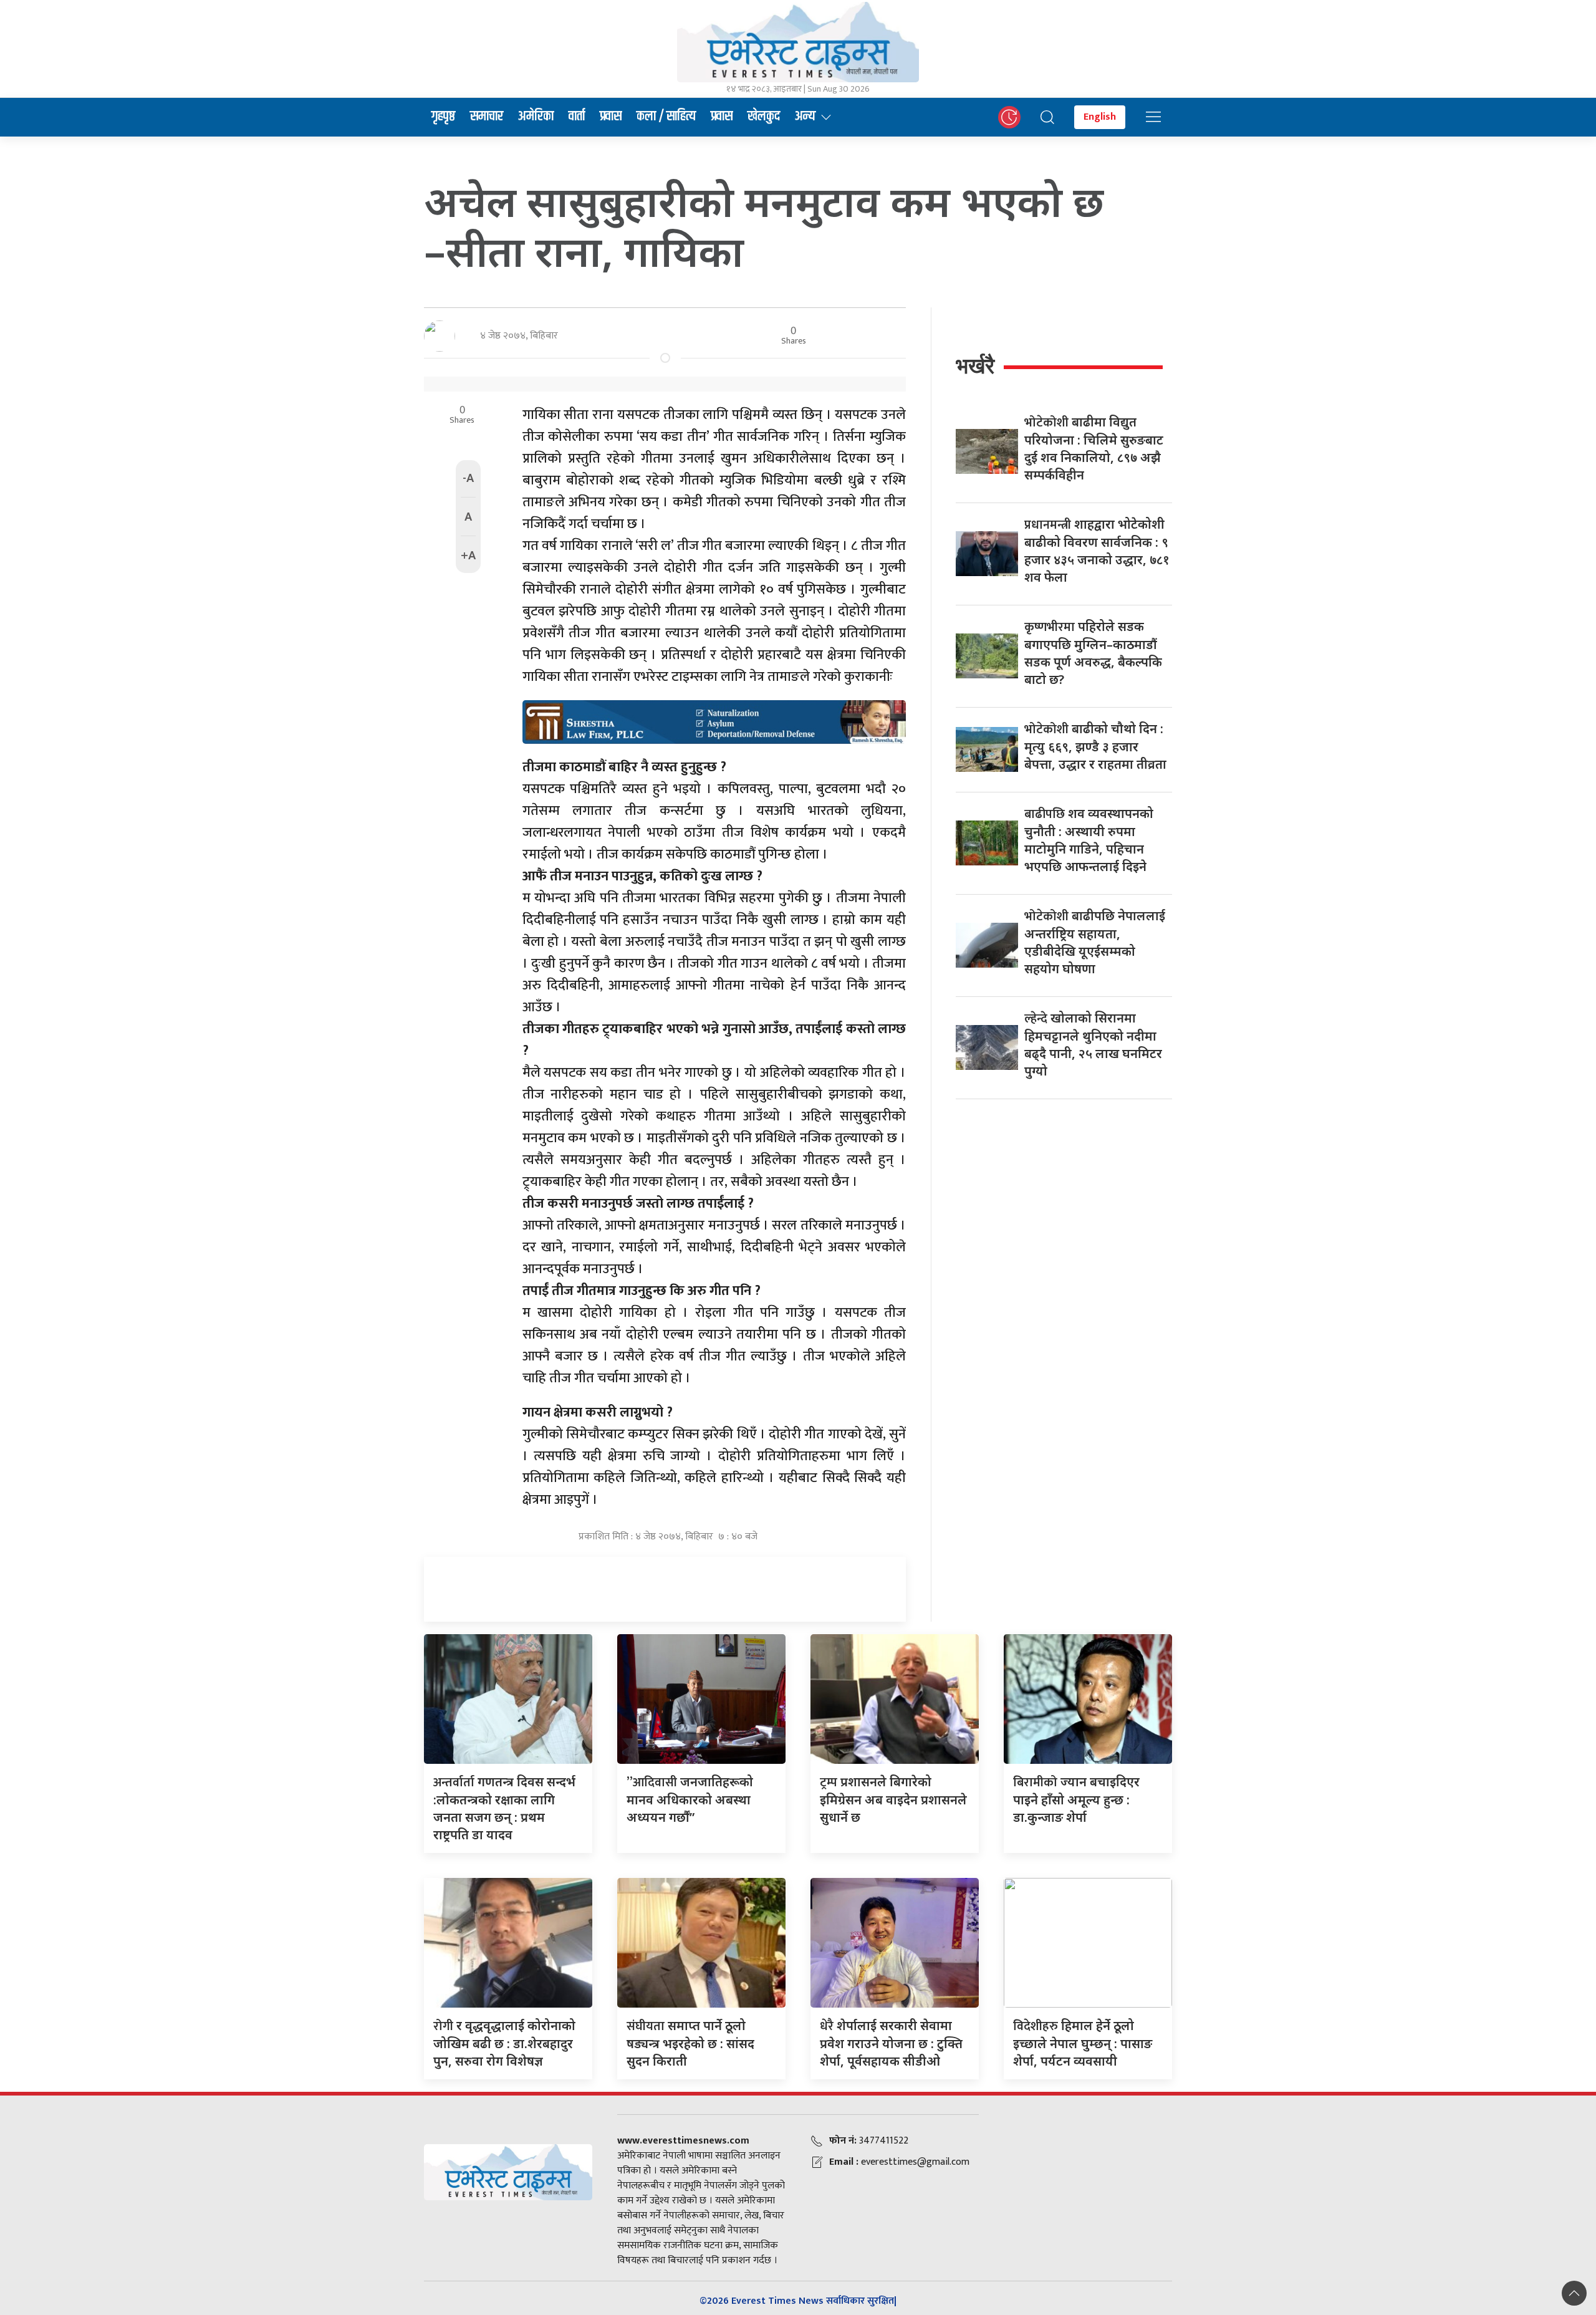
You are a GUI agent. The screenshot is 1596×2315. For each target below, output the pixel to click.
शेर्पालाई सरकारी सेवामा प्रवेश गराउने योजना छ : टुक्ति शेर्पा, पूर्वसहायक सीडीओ (891, 2043)
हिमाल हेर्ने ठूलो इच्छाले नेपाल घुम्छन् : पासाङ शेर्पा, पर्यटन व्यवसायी (1083, 2043)
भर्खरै (975, 366)
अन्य (805, 117)
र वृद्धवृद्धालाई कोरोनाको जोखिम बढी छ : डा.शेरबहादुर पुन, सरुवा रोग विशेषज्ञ (504, 2043)
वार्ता (577, 117)
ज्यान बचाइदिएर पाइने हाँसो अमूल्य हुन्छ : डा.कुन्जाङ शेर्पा (1076, 1799)
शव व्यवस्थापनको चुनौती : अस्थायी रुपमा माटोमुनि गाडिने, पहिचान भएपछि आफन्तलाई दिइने (1089, 840)
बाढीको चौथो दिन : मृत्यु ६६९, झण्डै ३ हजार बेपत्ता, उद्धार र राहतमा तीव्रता (1095, 746)
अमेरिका (536, 117)
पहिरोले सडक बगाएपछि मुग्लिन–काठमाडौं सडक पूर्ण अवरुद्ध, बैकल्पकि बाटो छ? (1093, 653)
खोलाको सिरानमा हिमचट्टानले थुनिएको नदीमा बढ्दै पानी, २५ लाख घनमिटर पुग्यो (1093, 1044)
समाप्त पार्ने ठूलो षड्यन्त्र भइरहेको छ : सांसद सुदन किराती (690, 2043)
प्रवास (611, 117)
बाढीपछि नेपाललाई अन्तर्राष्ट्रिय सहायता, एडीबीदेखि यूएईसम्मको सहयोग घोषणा (1095, 942)
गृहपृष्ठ (443, 117)
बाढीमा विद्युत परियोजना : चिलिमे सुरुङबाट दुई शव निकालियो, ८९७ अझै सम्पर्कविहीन (1094, 448)
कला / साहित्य (666, 117)
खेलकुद (764, 117)
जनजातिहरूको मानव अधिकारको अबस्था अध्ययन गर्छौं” (690, 1799)
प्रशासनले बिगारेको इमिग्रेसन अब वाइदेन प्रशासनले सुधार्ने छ (893, 1799)
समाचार (487, 117)
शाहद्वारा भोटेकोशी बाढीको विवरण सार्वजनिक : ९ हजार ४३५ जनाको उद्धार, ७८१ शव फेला (1097, 551)
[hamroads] (714, 721)
